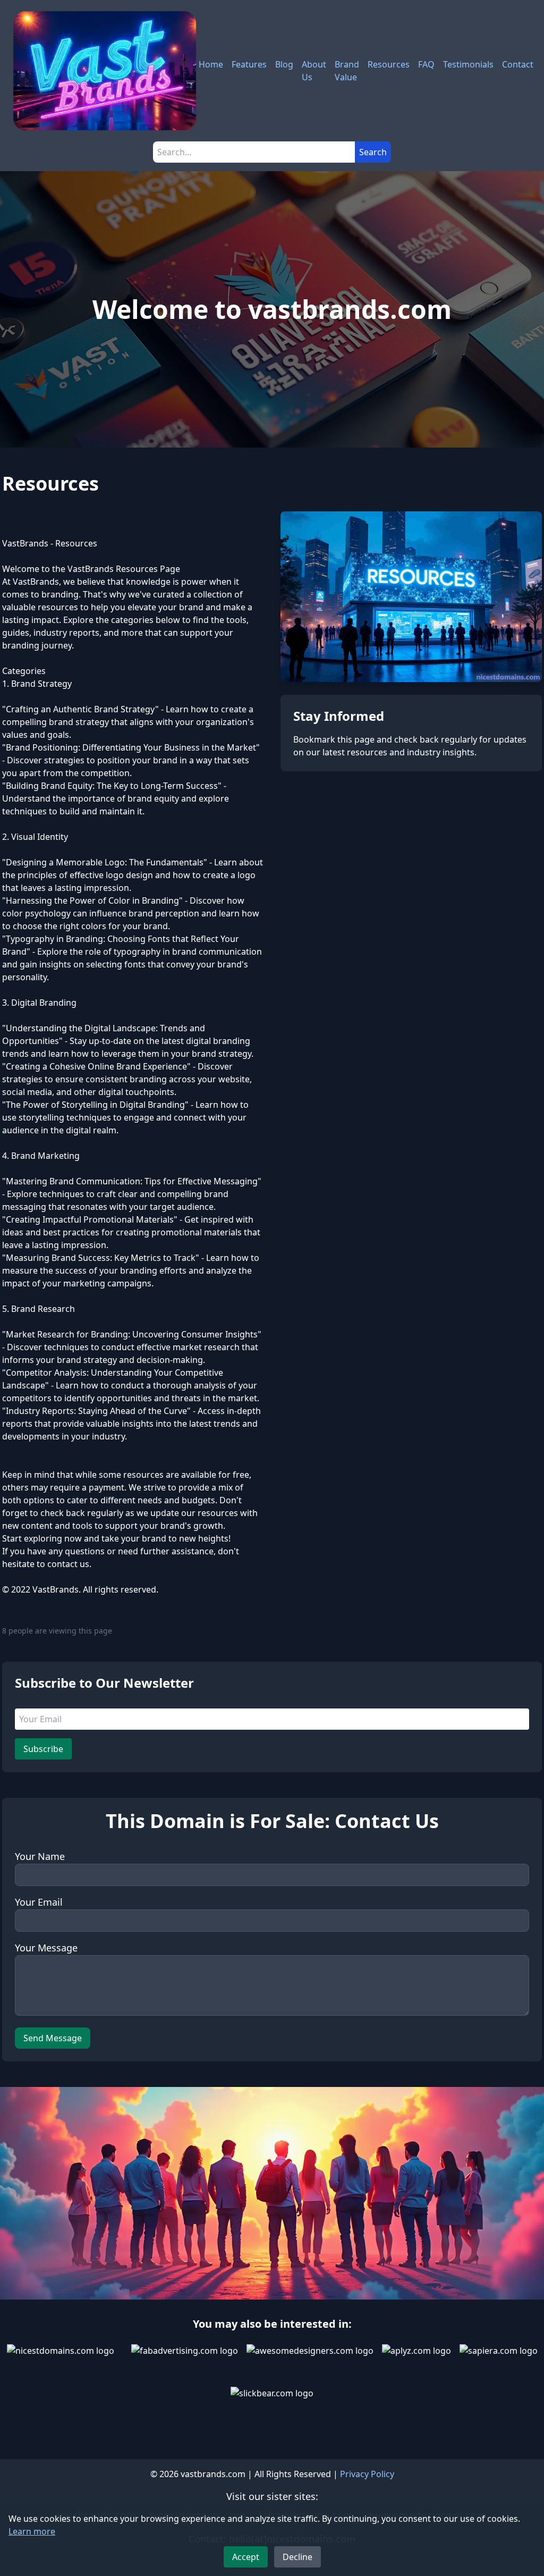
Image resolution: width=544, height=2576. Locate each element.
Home (211, 64)
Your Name (40, 1856)
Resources (389, 64)
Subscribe (43, 1749)
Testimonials (468, 64)
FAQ (426, 64)
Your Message (46, 1948)
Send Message (53, 2038)
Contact (518, 64)
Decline (297, 2557)
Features (249, 64)
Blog (284, 64)
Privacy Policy (367, 2474)
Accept (246, 2557)
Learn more (32, 2531)
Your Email (39, 1902)
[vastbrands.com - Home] (105, 71)
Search (373, 152)
